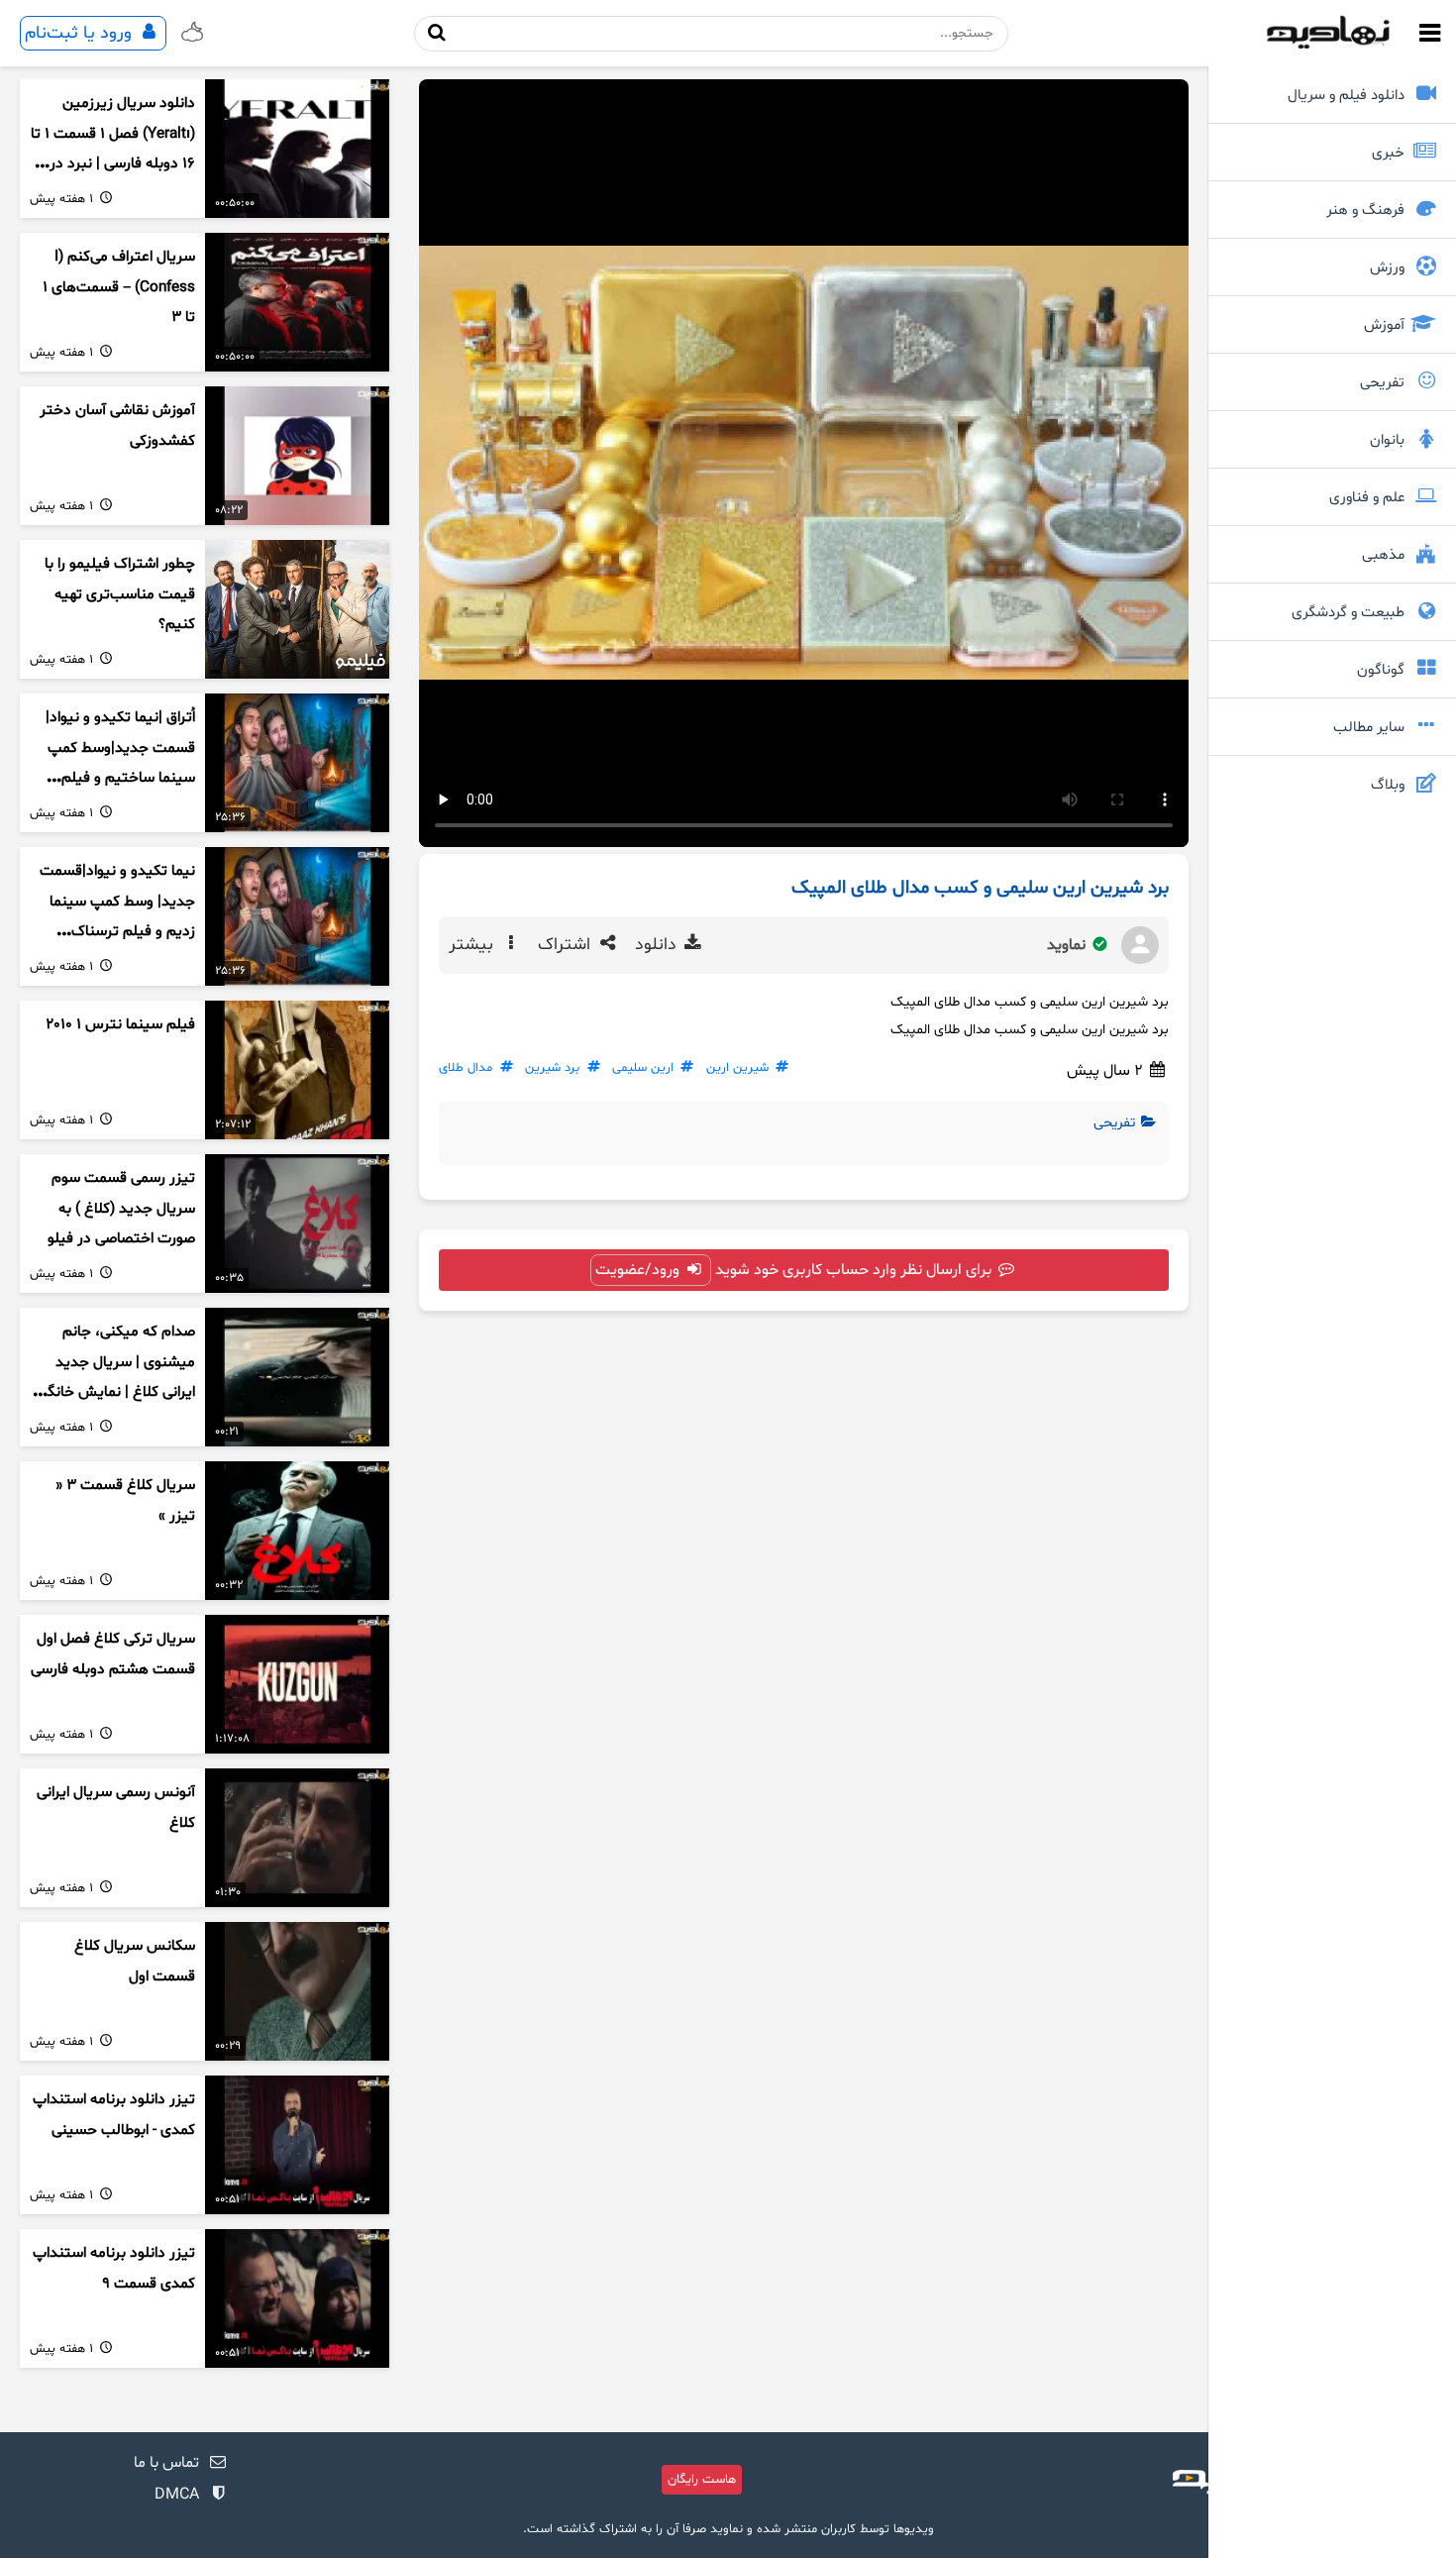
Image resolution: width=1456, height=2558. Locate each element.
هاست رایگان (702, 2480)
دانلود (658, 945)
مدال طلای (466, 1068)
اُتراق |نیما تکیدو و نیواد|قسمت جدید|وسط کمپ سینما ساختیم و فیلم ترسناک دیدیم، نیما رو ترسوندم (120, 779)
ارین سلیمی (643, 1068)
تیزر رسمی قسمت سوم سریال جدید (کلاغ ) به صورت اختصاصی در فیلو (121, 1209)
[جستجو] (437, 33)
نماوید (1068, 945)
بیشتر (473, 945)
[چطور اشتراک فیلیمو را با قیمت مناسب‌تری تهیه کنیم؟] (297, 609)
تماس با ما (166, 2463)
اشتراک (567, 945)
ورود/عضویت (639, 1270)
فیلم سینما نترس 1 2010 (120, 1025)
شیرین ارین (737, 1068)
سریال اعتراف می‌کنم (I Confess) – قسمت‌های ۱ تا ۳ (119, 287)
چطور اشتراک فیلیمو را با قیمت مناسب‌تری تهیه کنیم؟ (120, 594)
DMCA (177, 2495)
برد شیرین (552, 1068)
